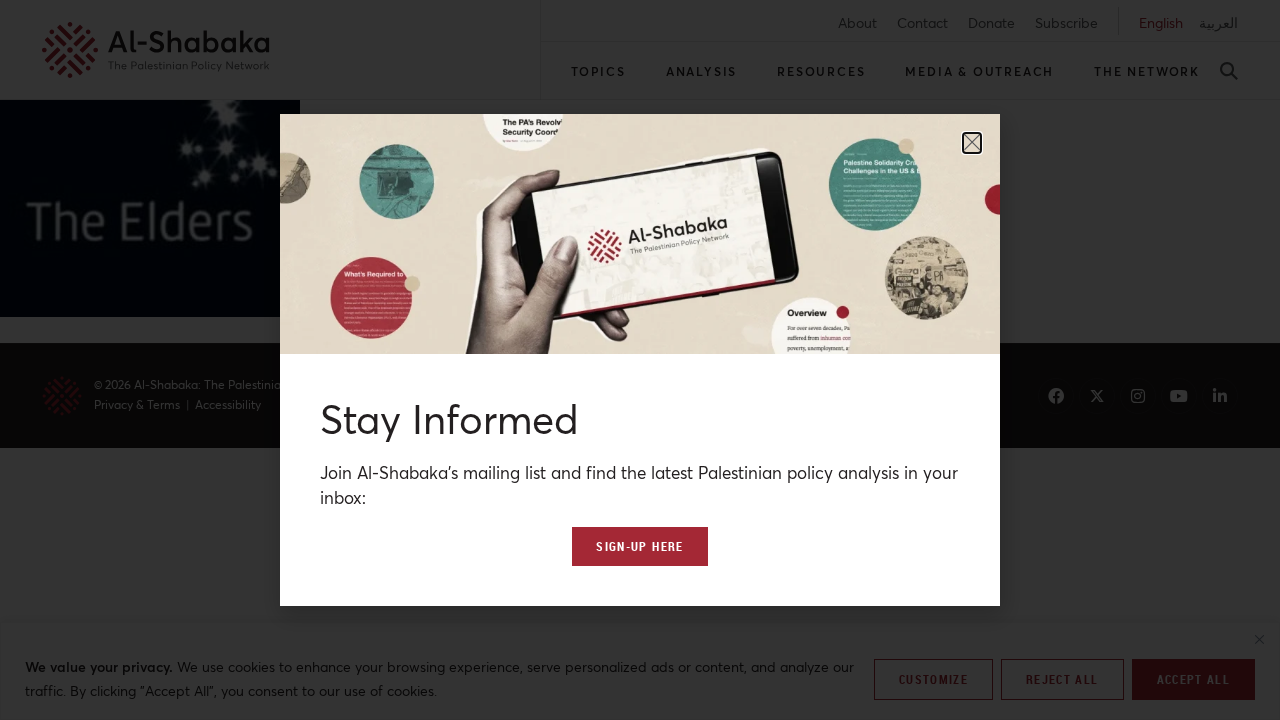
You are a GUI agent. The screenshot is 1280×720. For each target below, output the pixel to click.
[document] (640, 360)
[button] (972, 143)
